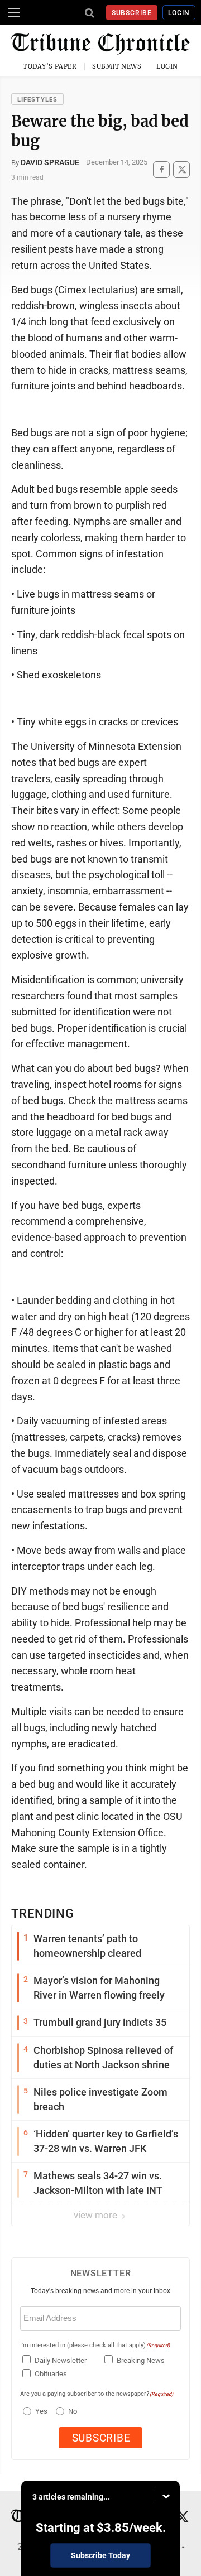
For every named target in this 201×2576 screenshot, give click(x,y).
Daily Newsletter (61, 2360)
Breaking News (141, 2360)
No (73, 2411)
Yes (40, 2411)
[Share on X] (181, 169)
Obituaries (51, 2374)
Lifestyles (37, 100)
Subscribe (132, 13)
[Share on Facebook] (161, 169)
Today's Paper (50, 66)
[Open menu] (14, 12)
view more (97, 2215)
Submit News (117, 66)
